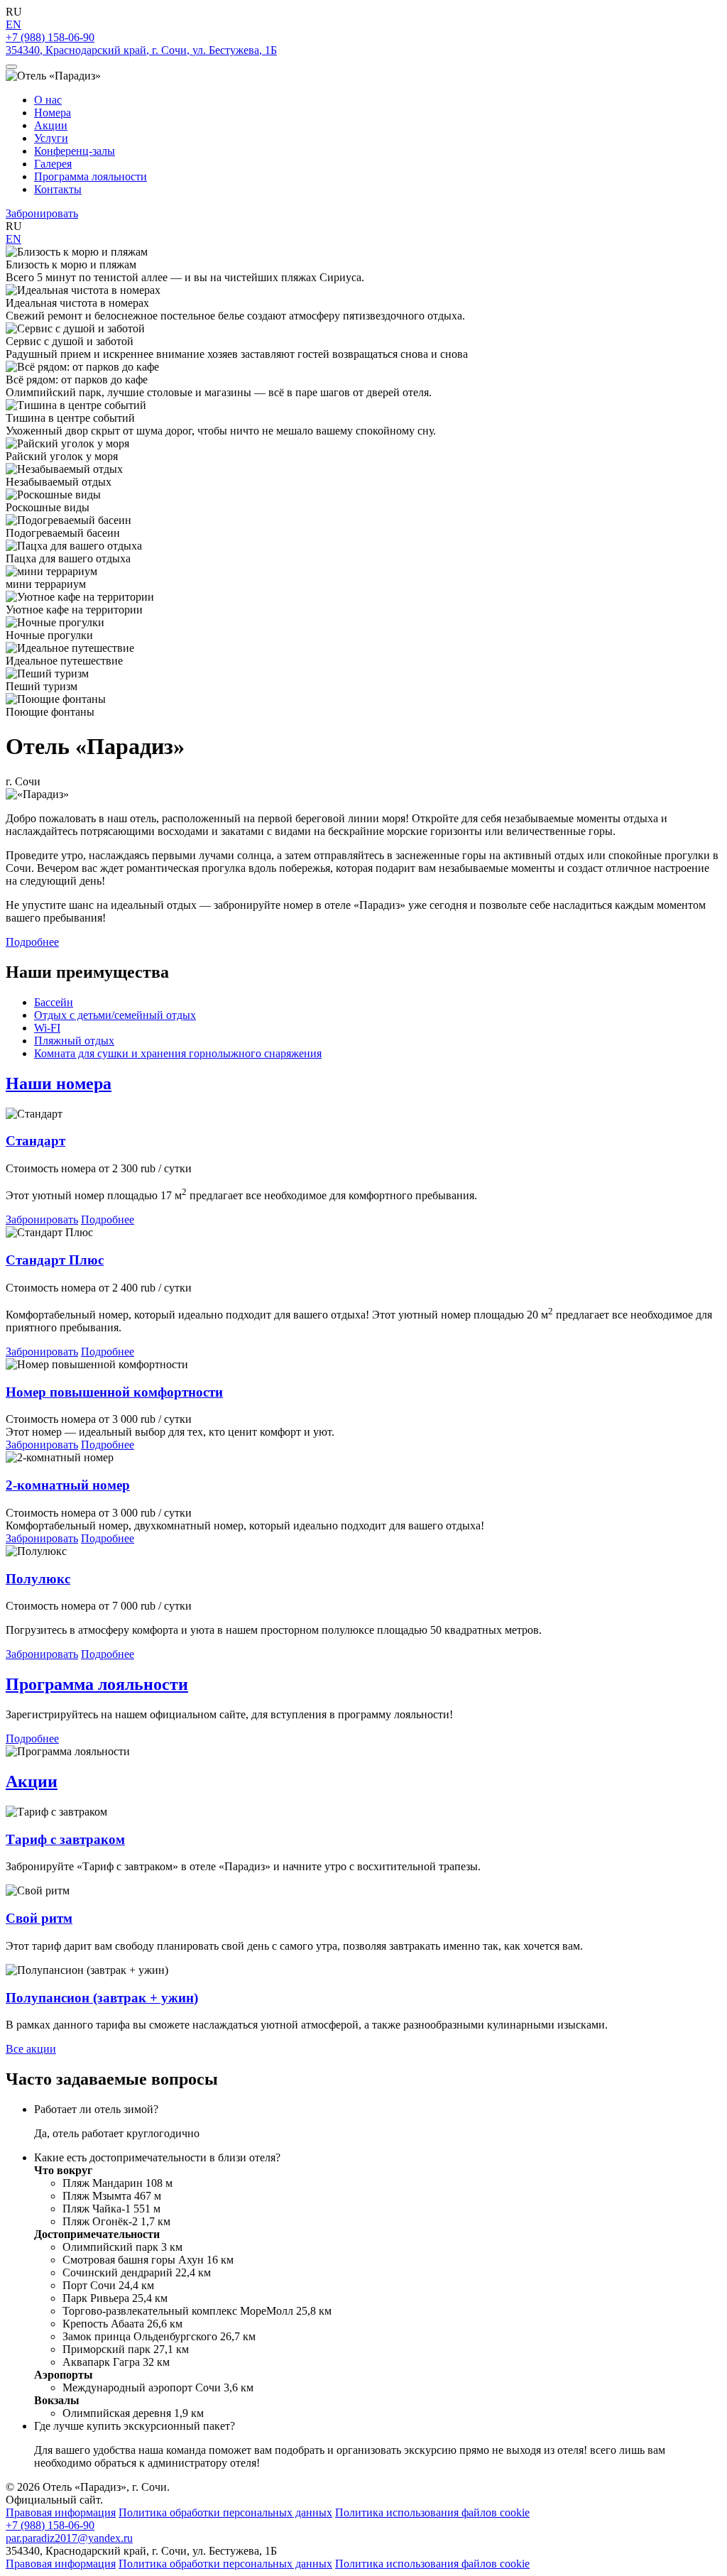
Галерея (53, 164)
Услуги (51, 138)
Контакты (58, 189)
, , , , (141, 50)
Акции (51, 125)
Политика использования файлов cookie (432, 2512)
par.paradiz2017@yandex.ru (69, 2538)
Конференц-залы (75, 151)
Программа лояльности (91, 176)
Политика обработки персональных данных (225, 2512)
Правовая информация (61, 2512)
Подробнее (32, 942)
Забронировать (42, 213)
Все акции (31, 2049)
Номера (53, 113)
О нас (48, 100)
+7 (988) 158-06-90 (50, 37)
